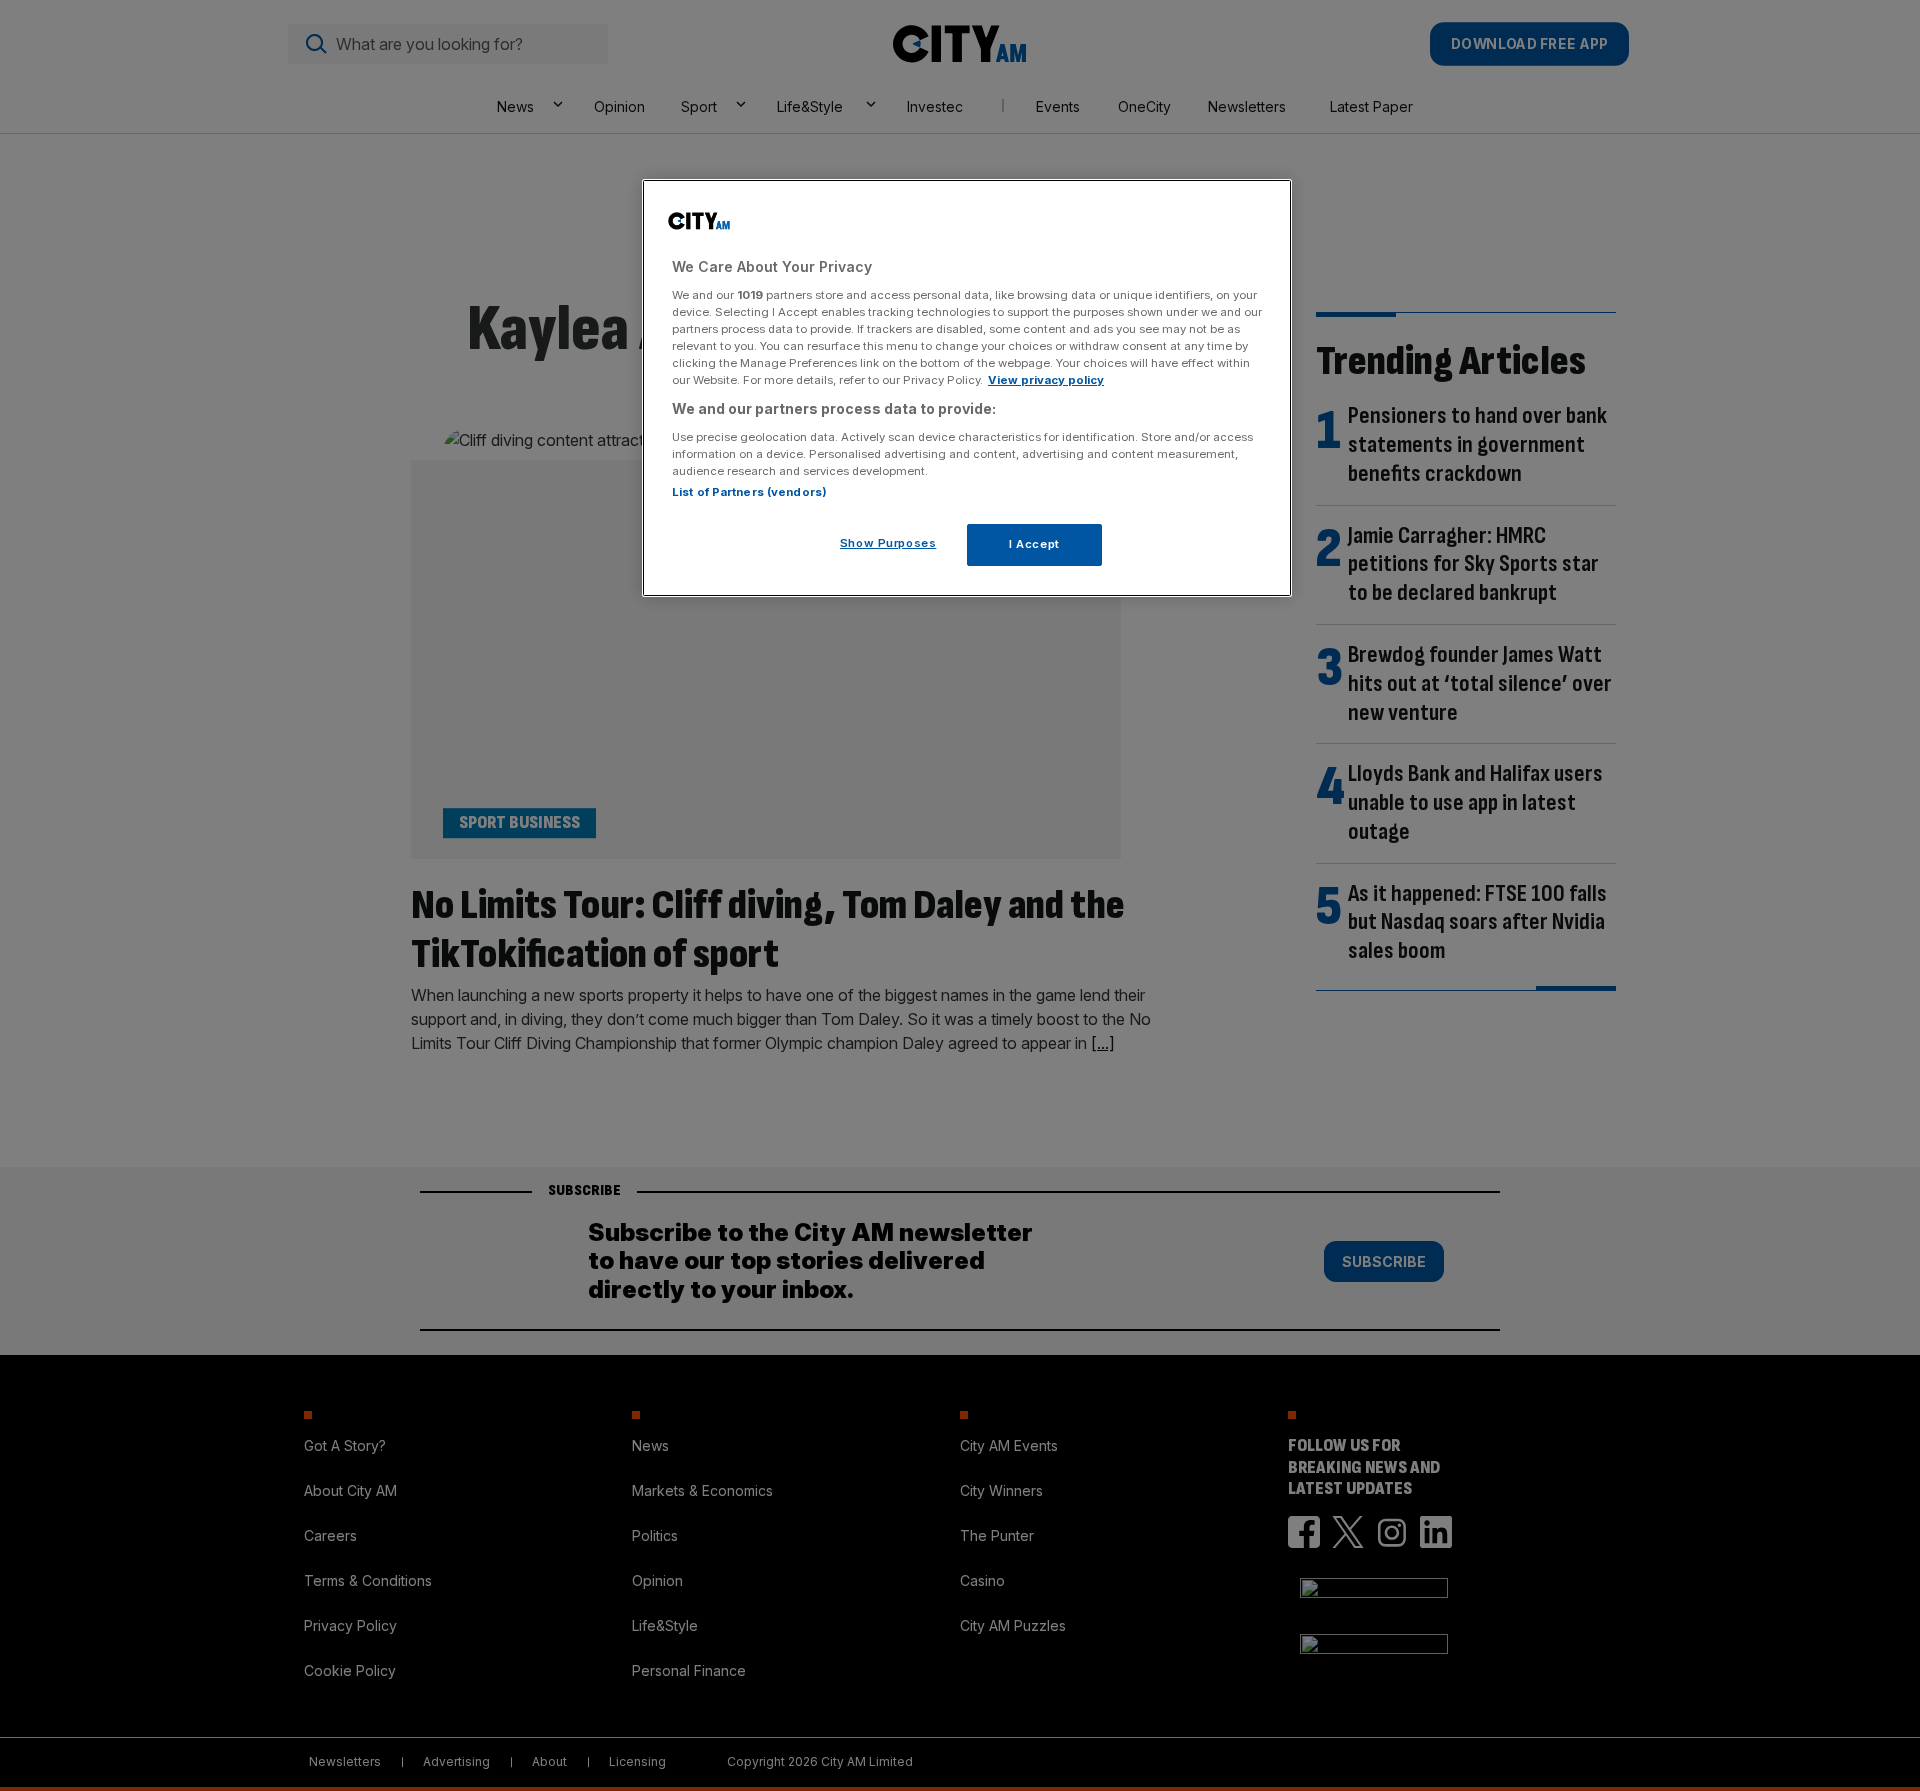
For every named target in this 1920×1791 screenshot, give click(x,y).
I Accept (1034, 544)
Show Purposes (888, 543)
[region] (967, 388)
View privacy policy (1046, 380)
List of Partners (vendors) (749, 492)
